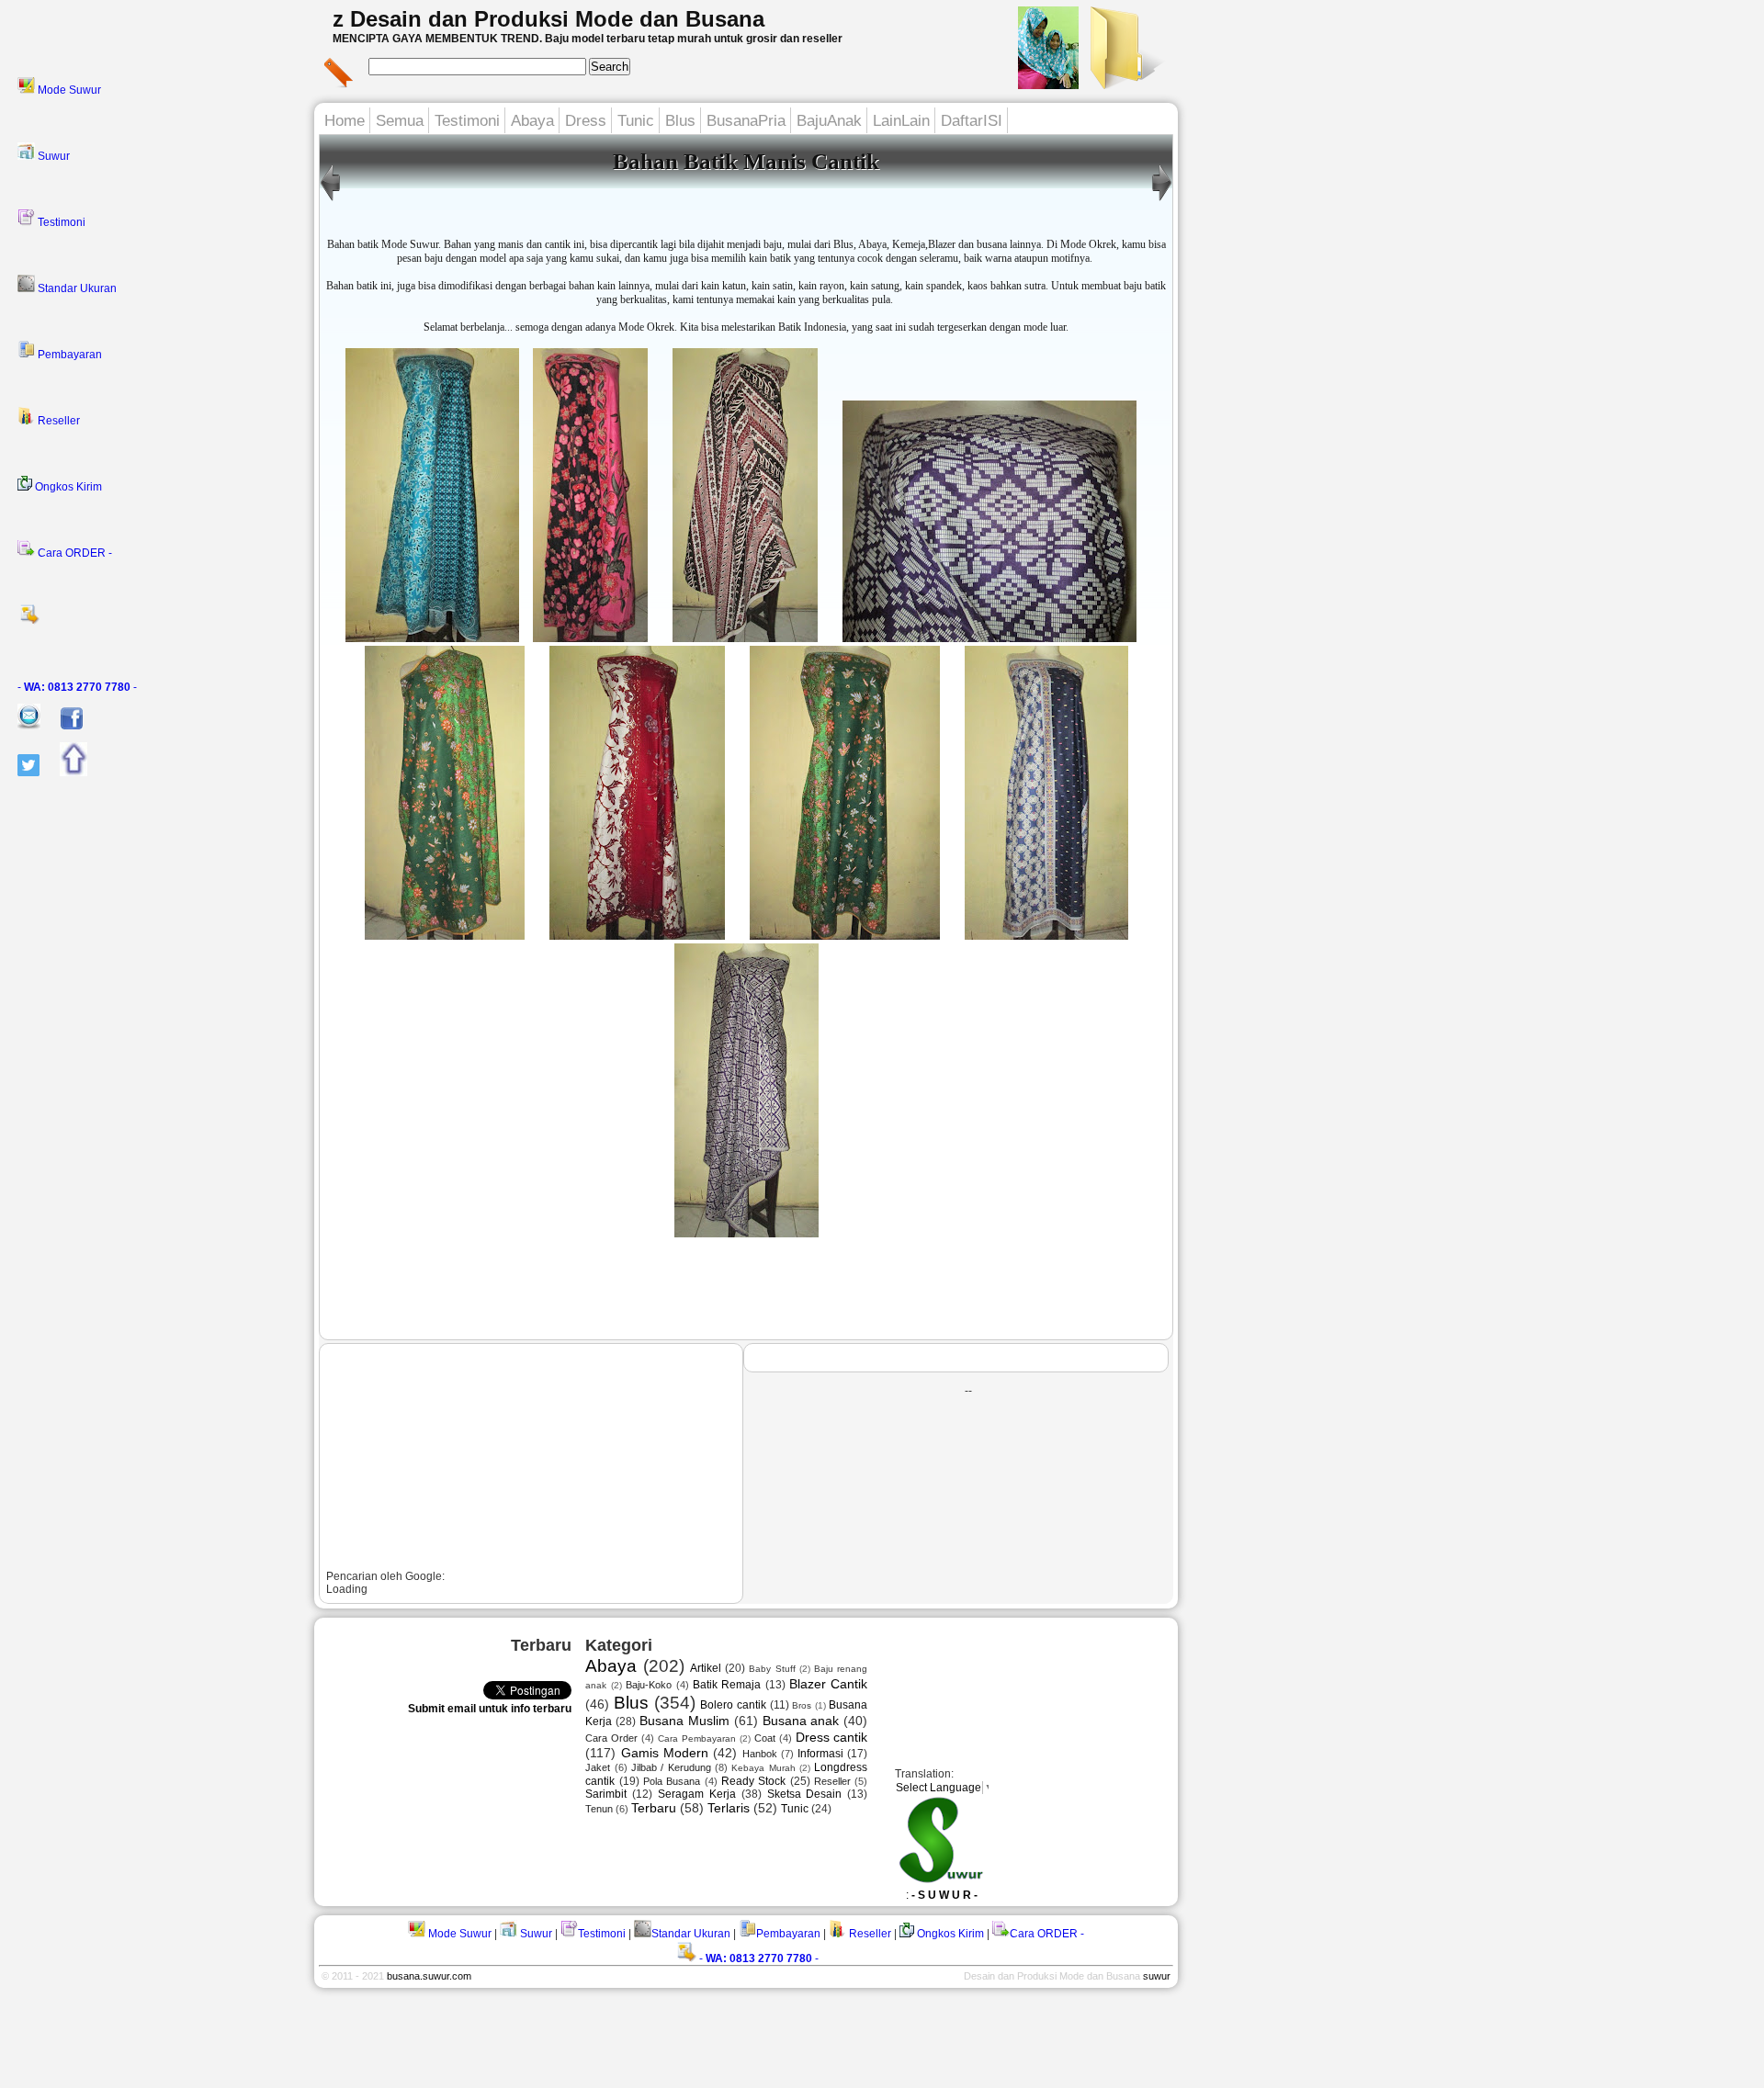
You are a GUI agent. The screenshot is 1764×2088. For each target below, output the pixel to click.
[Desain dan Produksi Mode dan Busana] (1125, 84)
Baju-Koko (649, 1685)
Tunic (636, 121)
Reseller (57, 421)
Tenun (599, 1809)
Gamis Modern (665, 1753)
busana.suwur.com (429, 1976)
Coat (765, 1738)
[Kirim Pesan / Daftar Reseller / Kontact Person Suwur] (20, 726)
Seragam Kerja (697, 1794)
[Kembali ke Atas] (65, 773)
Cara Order (611, 1738)
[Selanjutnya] (330, 201)
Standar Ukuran (76, 288)
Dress (586, 121)
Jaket (598, 1767)
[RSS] (160, 620)
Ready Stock (753, 1781)
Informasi (820, 1754)
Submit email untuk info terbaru (490, 1709)
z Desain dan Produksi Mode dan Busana (548, 19)
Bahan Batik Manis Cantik (746, 161)
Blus (680, 121)
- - (77, 687)
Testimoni (60, 222)
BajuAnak (829, 121)
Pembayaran (68, 355)
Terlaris (729, 1808)
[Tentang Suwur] (1048, 84)
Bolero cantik (733, 1705)
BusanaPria (746, 121)
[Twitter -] (20, 773)
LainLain (901, 121)
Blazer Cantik (828, 1684)
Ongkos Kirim (67, 487)
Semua (400, 121)
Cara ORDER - (73, 553)
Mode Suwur (68, 90)
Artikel (706, 1668)
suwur (1157, 1976)
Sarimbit (606, 1794)
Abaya (532, 121)
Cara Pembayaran (697, 1738)
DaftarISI (972, 121)
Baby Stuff (772, 1669)
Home (345, 121)
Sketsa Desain (805, 1794)
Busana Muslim (684, 1721)
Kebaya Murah (763, 1768)
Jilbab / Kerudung (671, 1767)
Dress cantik (832, 1737)
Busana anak (801, 1721)
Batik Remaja (727, 1685)
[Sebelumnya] (1162, 201)
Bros (802, 1705)
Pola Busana (672, 1781)
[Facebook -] (63, 726)
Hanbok (760, 1754)
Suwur (52, 156)
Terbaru (654, 1808)
